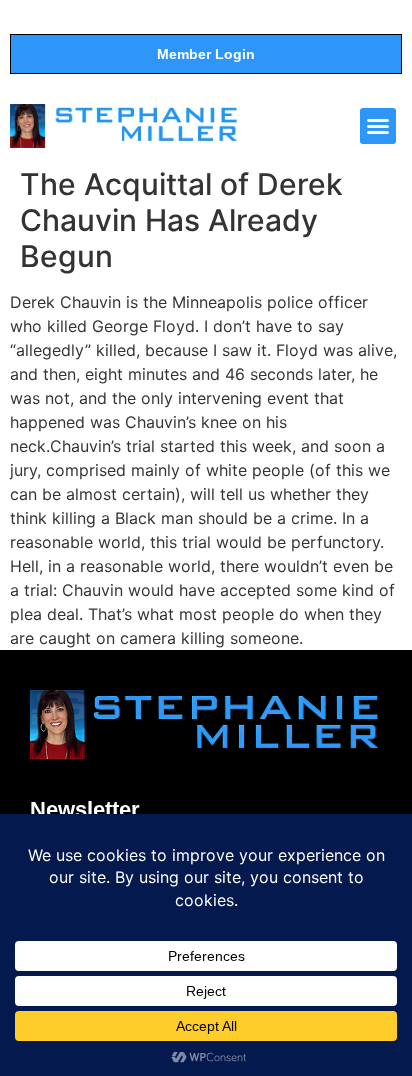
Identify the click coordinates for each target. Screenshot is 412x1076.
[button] (378, 126)
